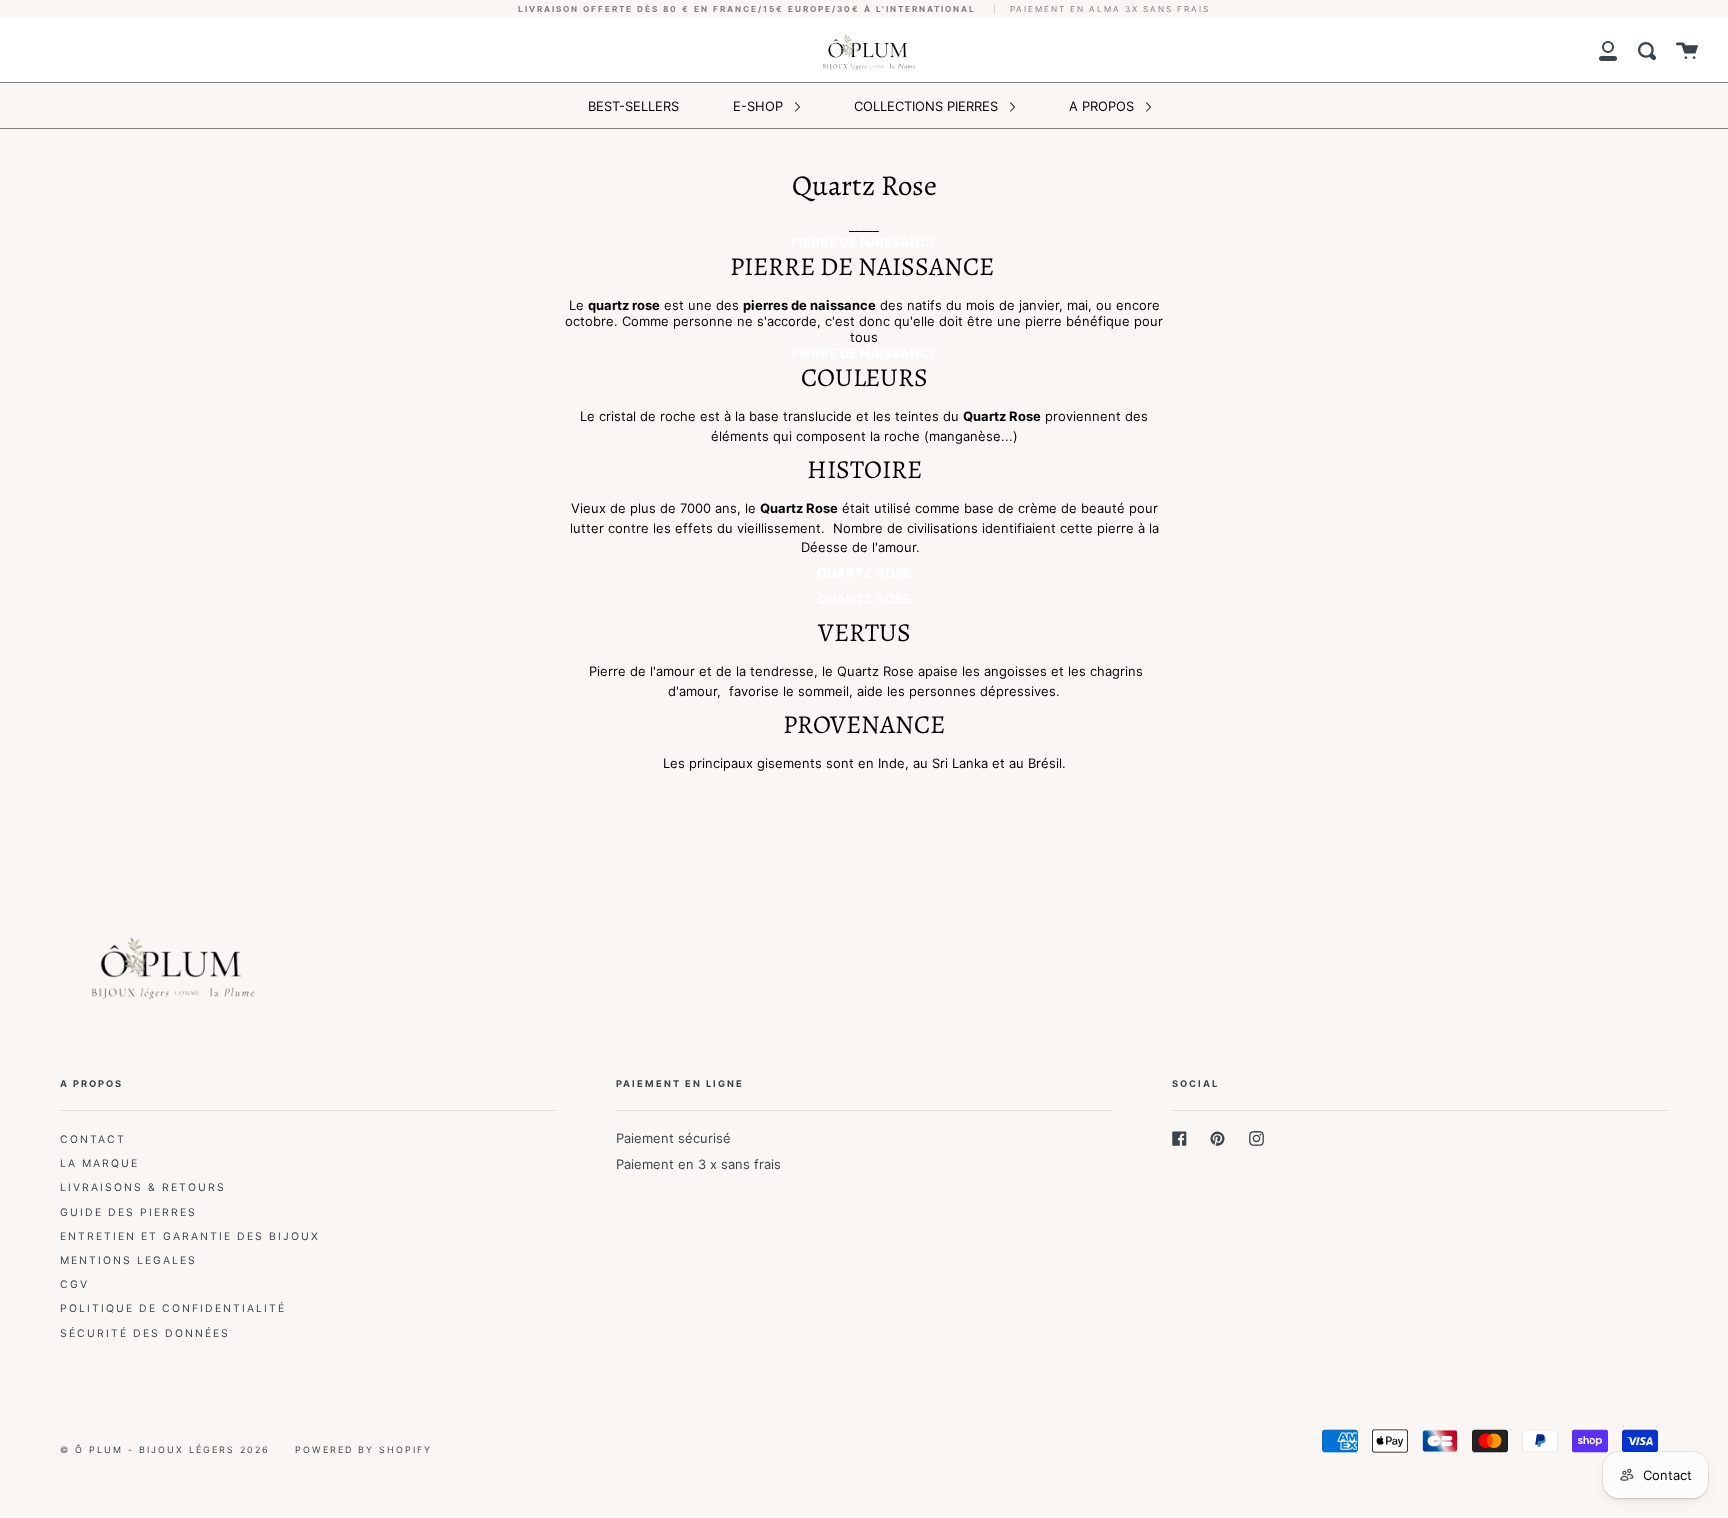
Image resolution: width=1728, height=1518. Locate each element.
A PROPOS (1103, 106)
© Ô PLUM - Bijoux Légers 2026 (165, 1449)
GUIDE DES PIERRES (128, 1212)
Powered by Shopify (363, 1449)
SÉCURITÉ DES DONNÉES (145, 1333)
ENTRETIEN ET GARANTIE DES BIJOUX (190, 1236)
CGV (74, 1284)
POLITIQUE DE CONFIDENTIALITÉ (173, 1308)
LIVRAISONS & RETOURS (143, 1187)
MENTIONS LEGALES (128, 1260)
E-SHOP (760, 106)
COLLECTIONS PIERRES (928, 106)
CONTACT (93, 1139)
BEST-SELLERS (633, 106)
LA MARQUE (99, 1163)
